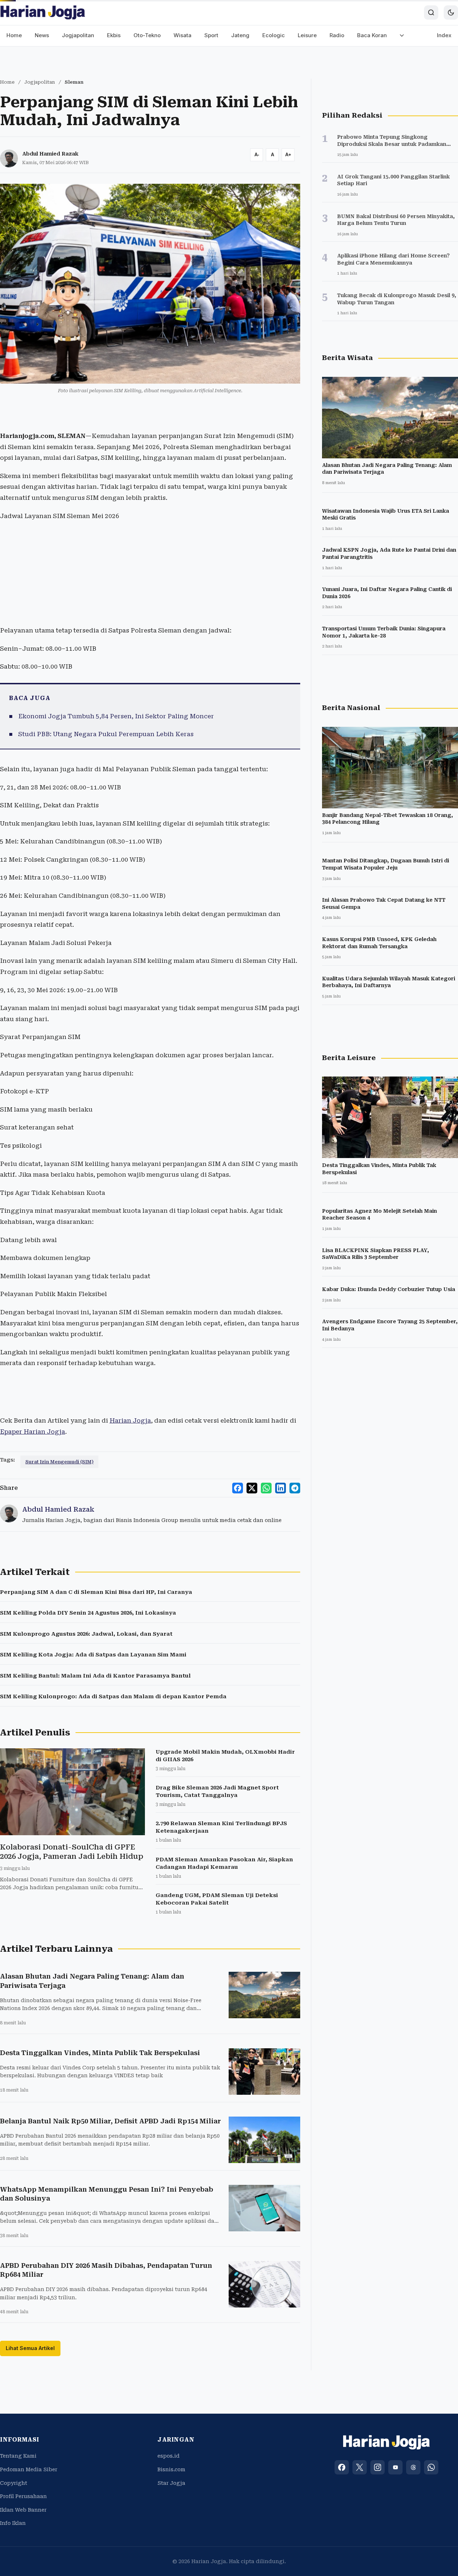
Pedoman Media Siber (29, 2469)
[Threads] (413, 2467)
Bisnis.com (171, 2469)
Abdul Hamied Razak (50, 154)
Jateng (240, 35)
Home (14, 35)
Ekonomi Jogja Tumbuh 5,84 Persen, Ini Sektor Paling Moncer (116, 716)
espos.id (169, 2456)
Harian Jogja (130, 1420)
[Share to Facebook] (238, 1488)
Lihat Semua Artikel (30, 2348)
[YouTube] (395, 2467)
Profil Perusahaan (23, 2496)
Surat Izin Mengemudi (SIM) (59, 1462)
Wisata (182, 35)
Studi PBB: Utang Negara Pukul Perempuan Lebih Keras (106, 734)
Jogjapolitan (78, 35)
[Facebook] (342, 2467)
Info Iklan (13, 2523)
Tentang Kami (18, 2456)
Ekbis (114, 35)
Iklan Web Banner (23, 2510)
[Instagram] (377, 2467)
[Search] (431, 13)
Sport (211, 35)
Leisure (307, 35)
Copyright (14, 2483)
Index (444, 35)
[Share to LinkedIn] (281, 1488)
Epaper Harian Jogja (33, 1432)
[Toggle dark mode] (451, 13)
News (42, 35)
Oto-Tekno (147, 35)
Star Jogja (171, 2483)
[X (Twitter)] (360, 2467)
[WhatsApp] (431, 2467)
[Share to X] (252, 1488)
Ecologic (274, 35)
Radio (337, 35)
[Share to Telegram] (295, 1488)
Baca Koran (372, 35)
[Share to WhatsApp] (266, 1488)
